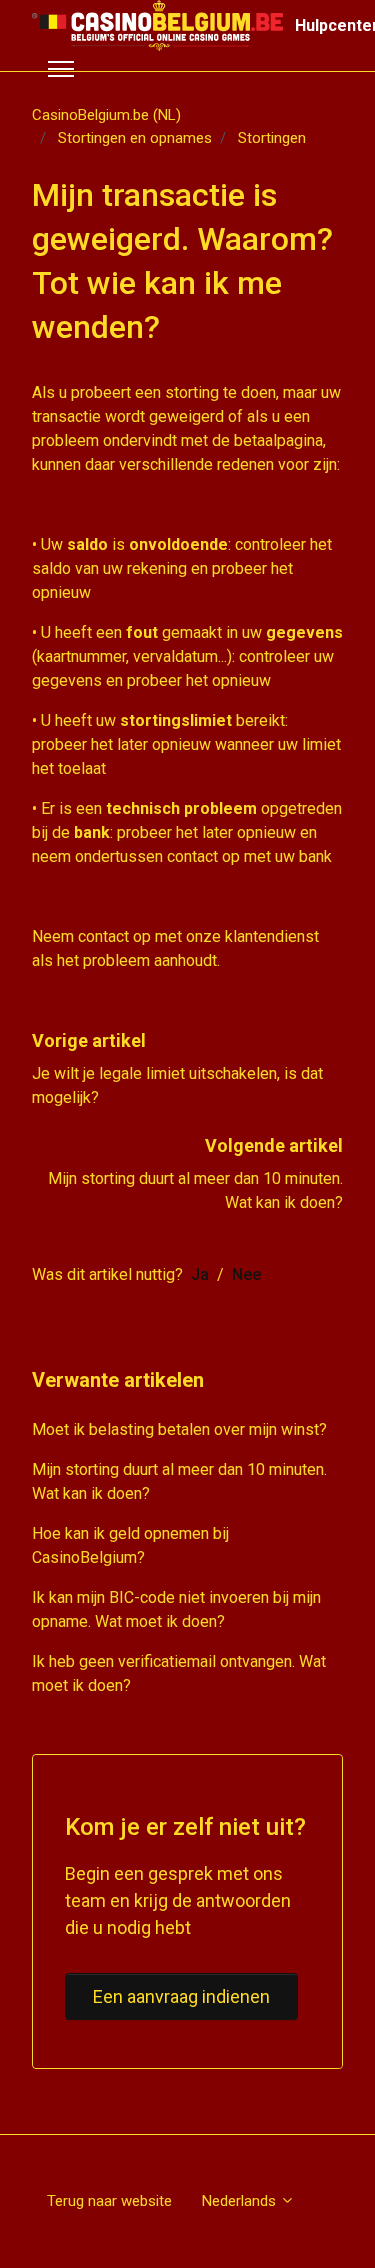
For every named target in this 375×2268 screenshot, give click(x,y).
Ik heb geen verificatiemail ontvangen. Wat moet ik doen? (179, 1673)
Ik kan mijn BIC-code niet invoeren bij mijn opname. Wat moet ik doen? (176, 1609)
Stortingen (272, 138)
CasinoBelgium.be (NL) (106, 115)
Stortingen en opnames (135, 138)
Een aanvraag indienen (181, 1996)
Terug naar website (109, 2201)
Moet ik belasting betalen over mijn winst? (179, 1429)
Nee (246, 1274)
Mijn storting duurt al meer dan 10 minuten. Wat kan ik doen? (179, 1481)
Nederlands (241, 2201)
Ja (200, 1274)
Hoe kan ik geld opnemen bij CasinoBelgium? (130, 1545)
